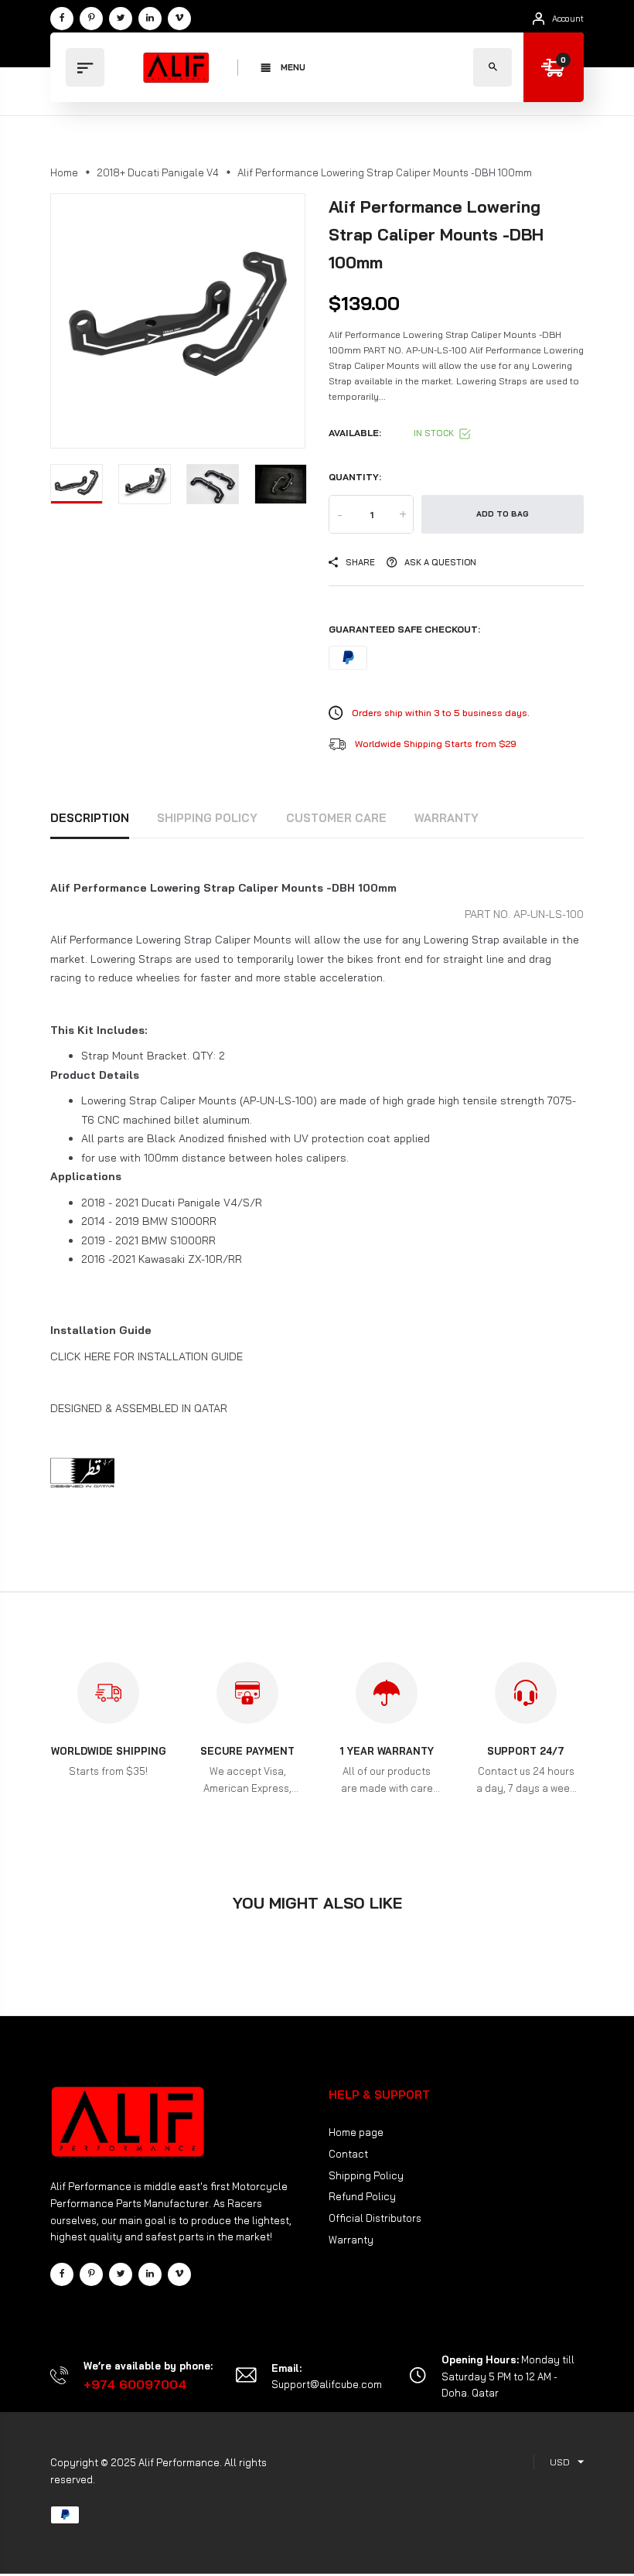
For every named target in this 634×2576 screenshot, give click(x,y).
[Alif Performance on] (150, 19)
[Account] (539, 19)
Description (90, 818)
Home (64, 172)
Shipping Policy (207, 818)
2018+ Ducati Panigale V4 (158, 172)
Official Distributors (375, 2218)
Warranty (447, 818)
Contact (348, 2154)
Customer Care (336, 818)
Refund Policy (362, 2196)
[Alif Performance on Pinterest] (91, 19)
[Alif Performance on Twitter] (121, 19)
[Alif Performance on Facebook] (62, 19)
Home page (356, 2132)
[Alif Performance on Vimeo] (179, 19)
